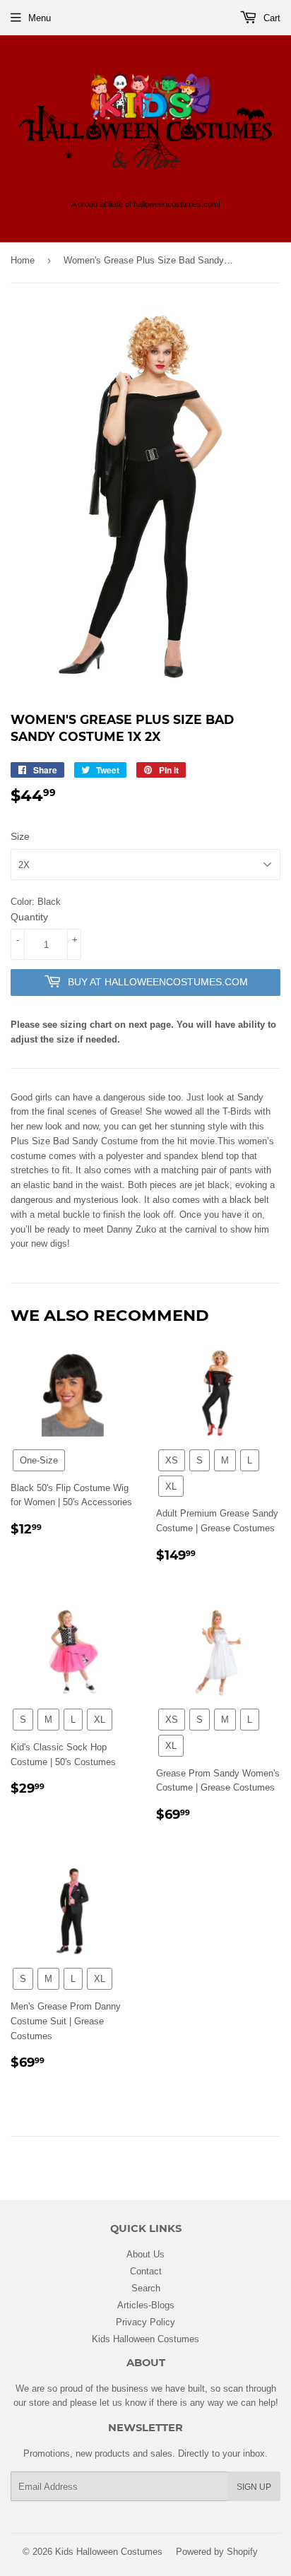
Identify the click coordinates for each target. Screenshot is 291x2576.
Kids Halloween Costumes (145, 2339)
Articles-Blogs (146, 2305)
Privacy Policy (145, 2322)
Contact (146, 2271)
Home (23, 260)
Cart (271, 18)
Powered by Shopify (217, 2551)
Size (20, 836)
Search (146, 2288)
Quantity (29, 917)
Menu (40, 18)
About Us (145, 2254)
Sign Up (254, 2487)
